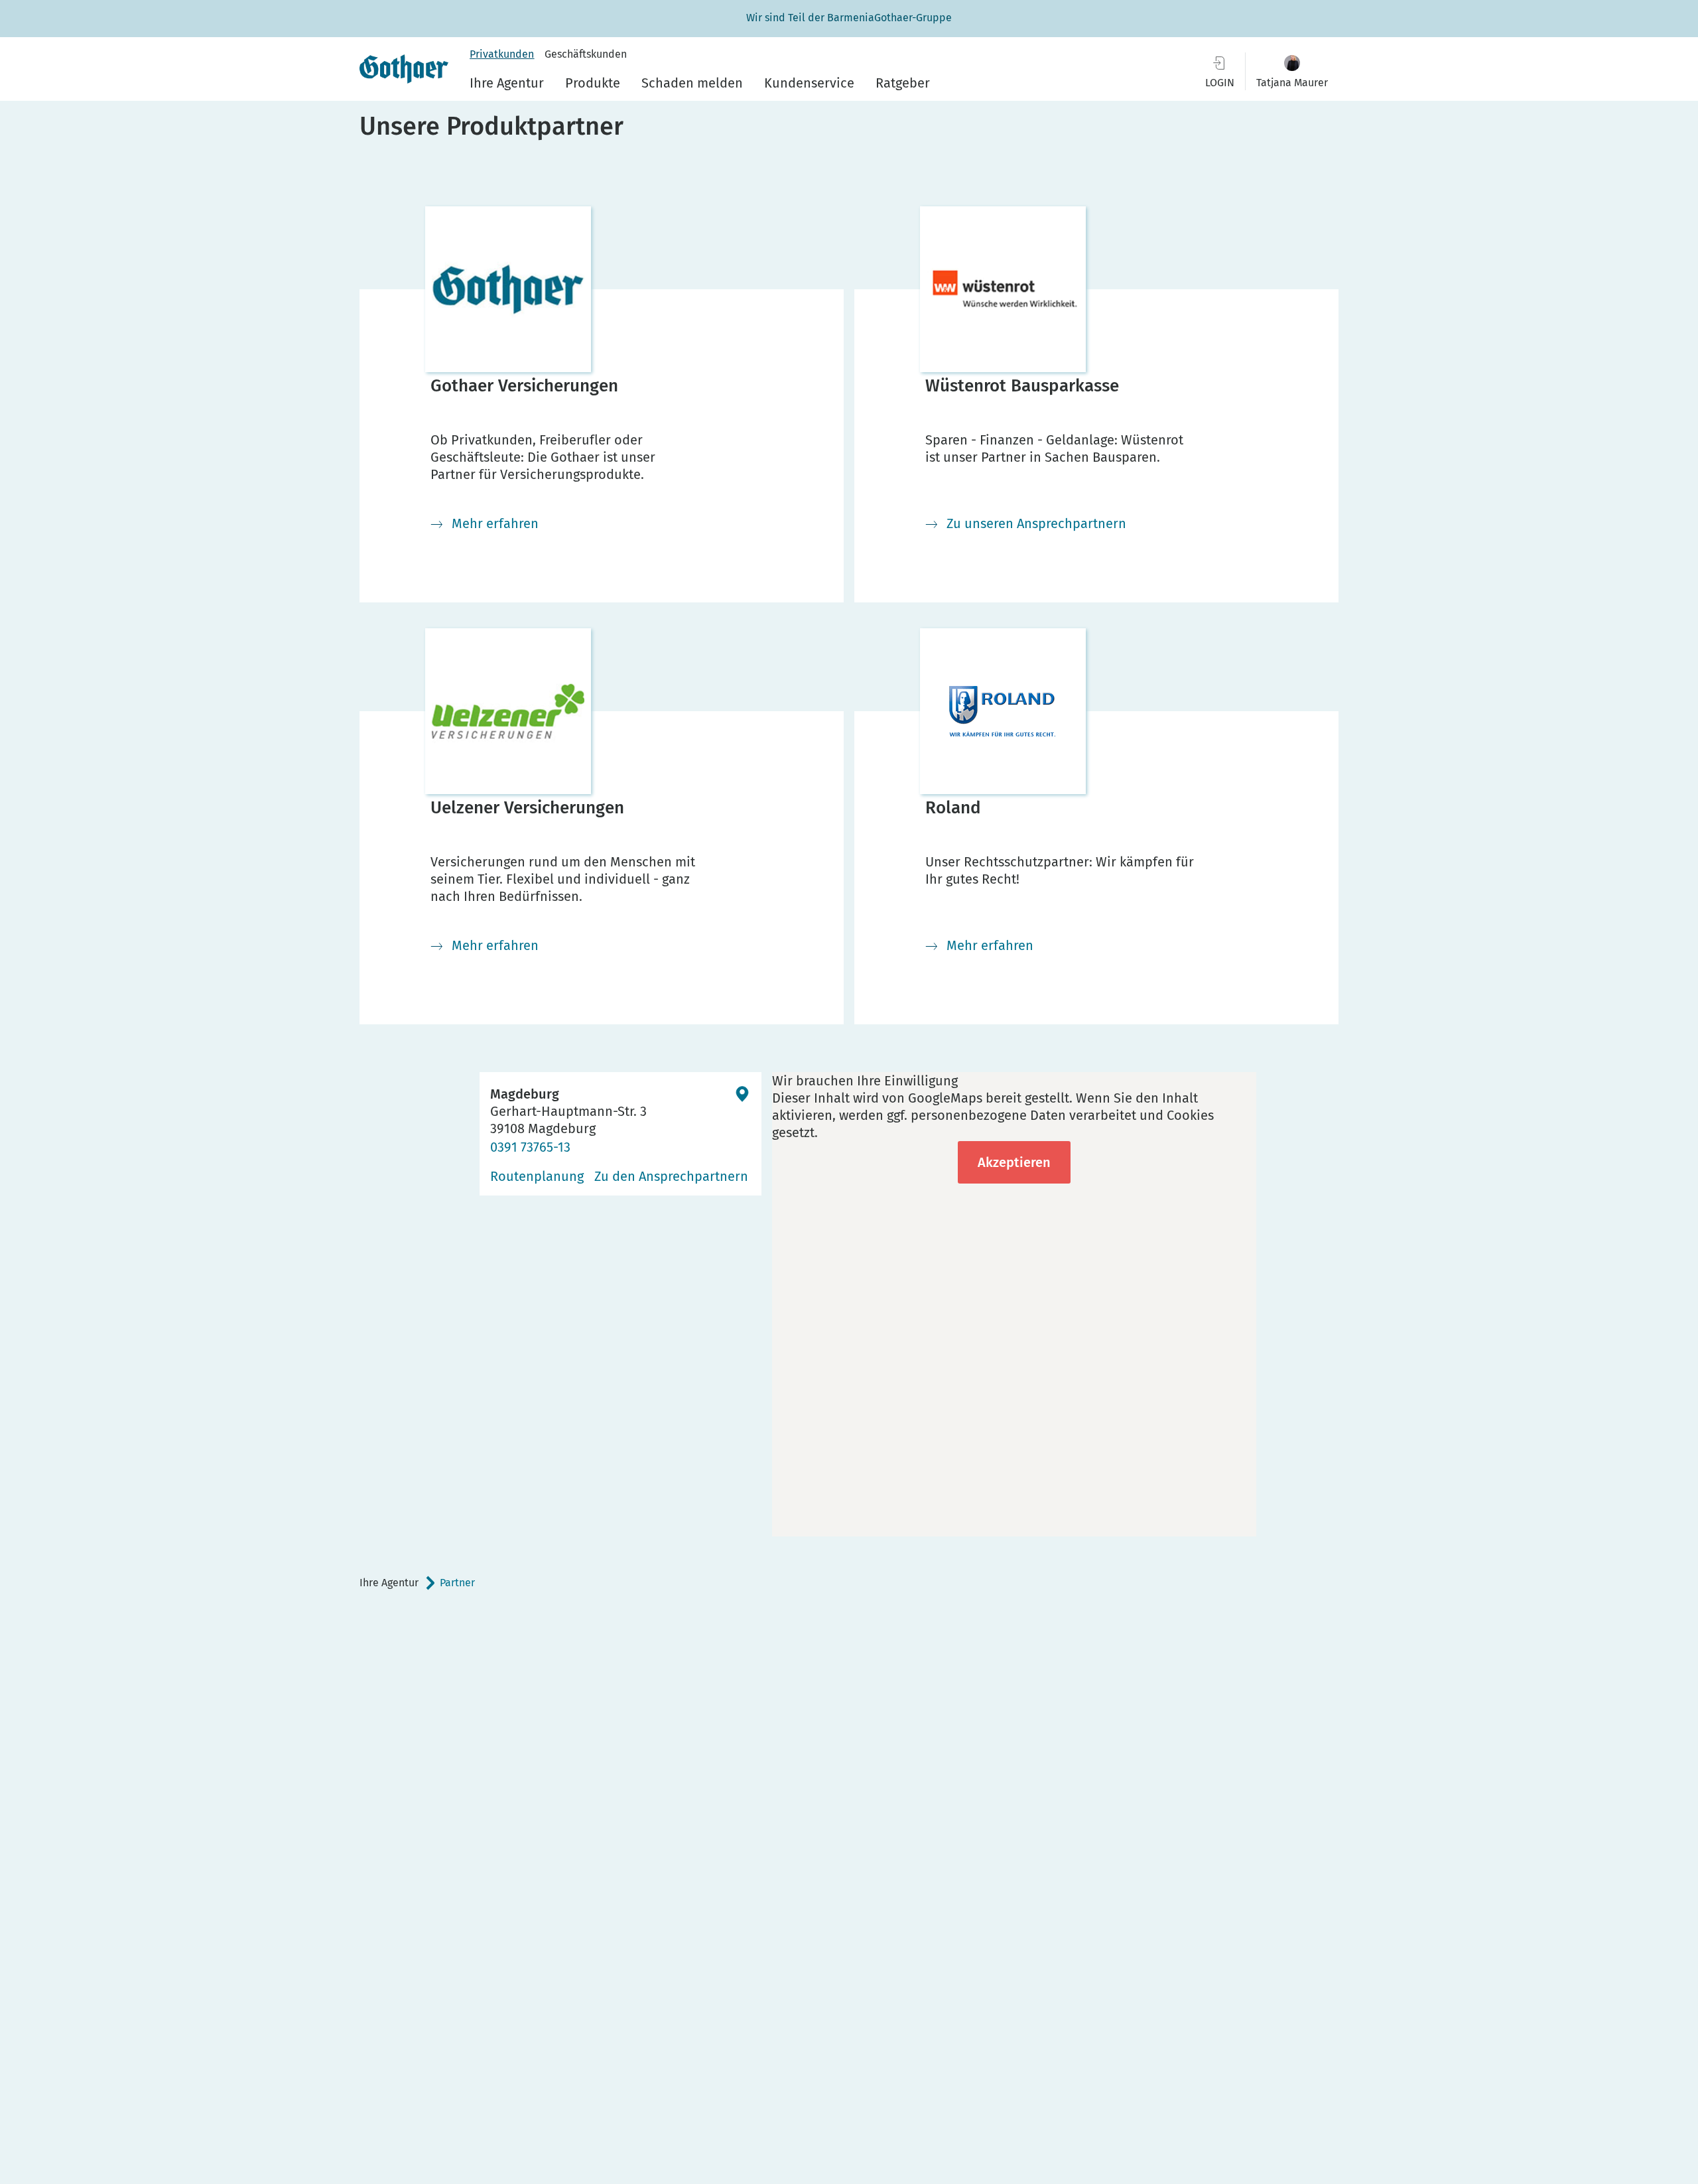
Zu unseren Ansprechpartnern (1036, 523)
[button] (1292, 71)
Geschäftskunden (586, 54)
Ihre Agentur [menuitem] (507, 83)
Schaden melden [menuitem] (692, 83)
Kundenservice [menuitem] (809, 83)
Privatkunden (502, 54)
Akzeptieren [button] (1014, 1162)
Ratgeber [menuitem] (903, 83)
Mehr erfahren (495, 523)
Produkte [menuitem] (593, 83)
